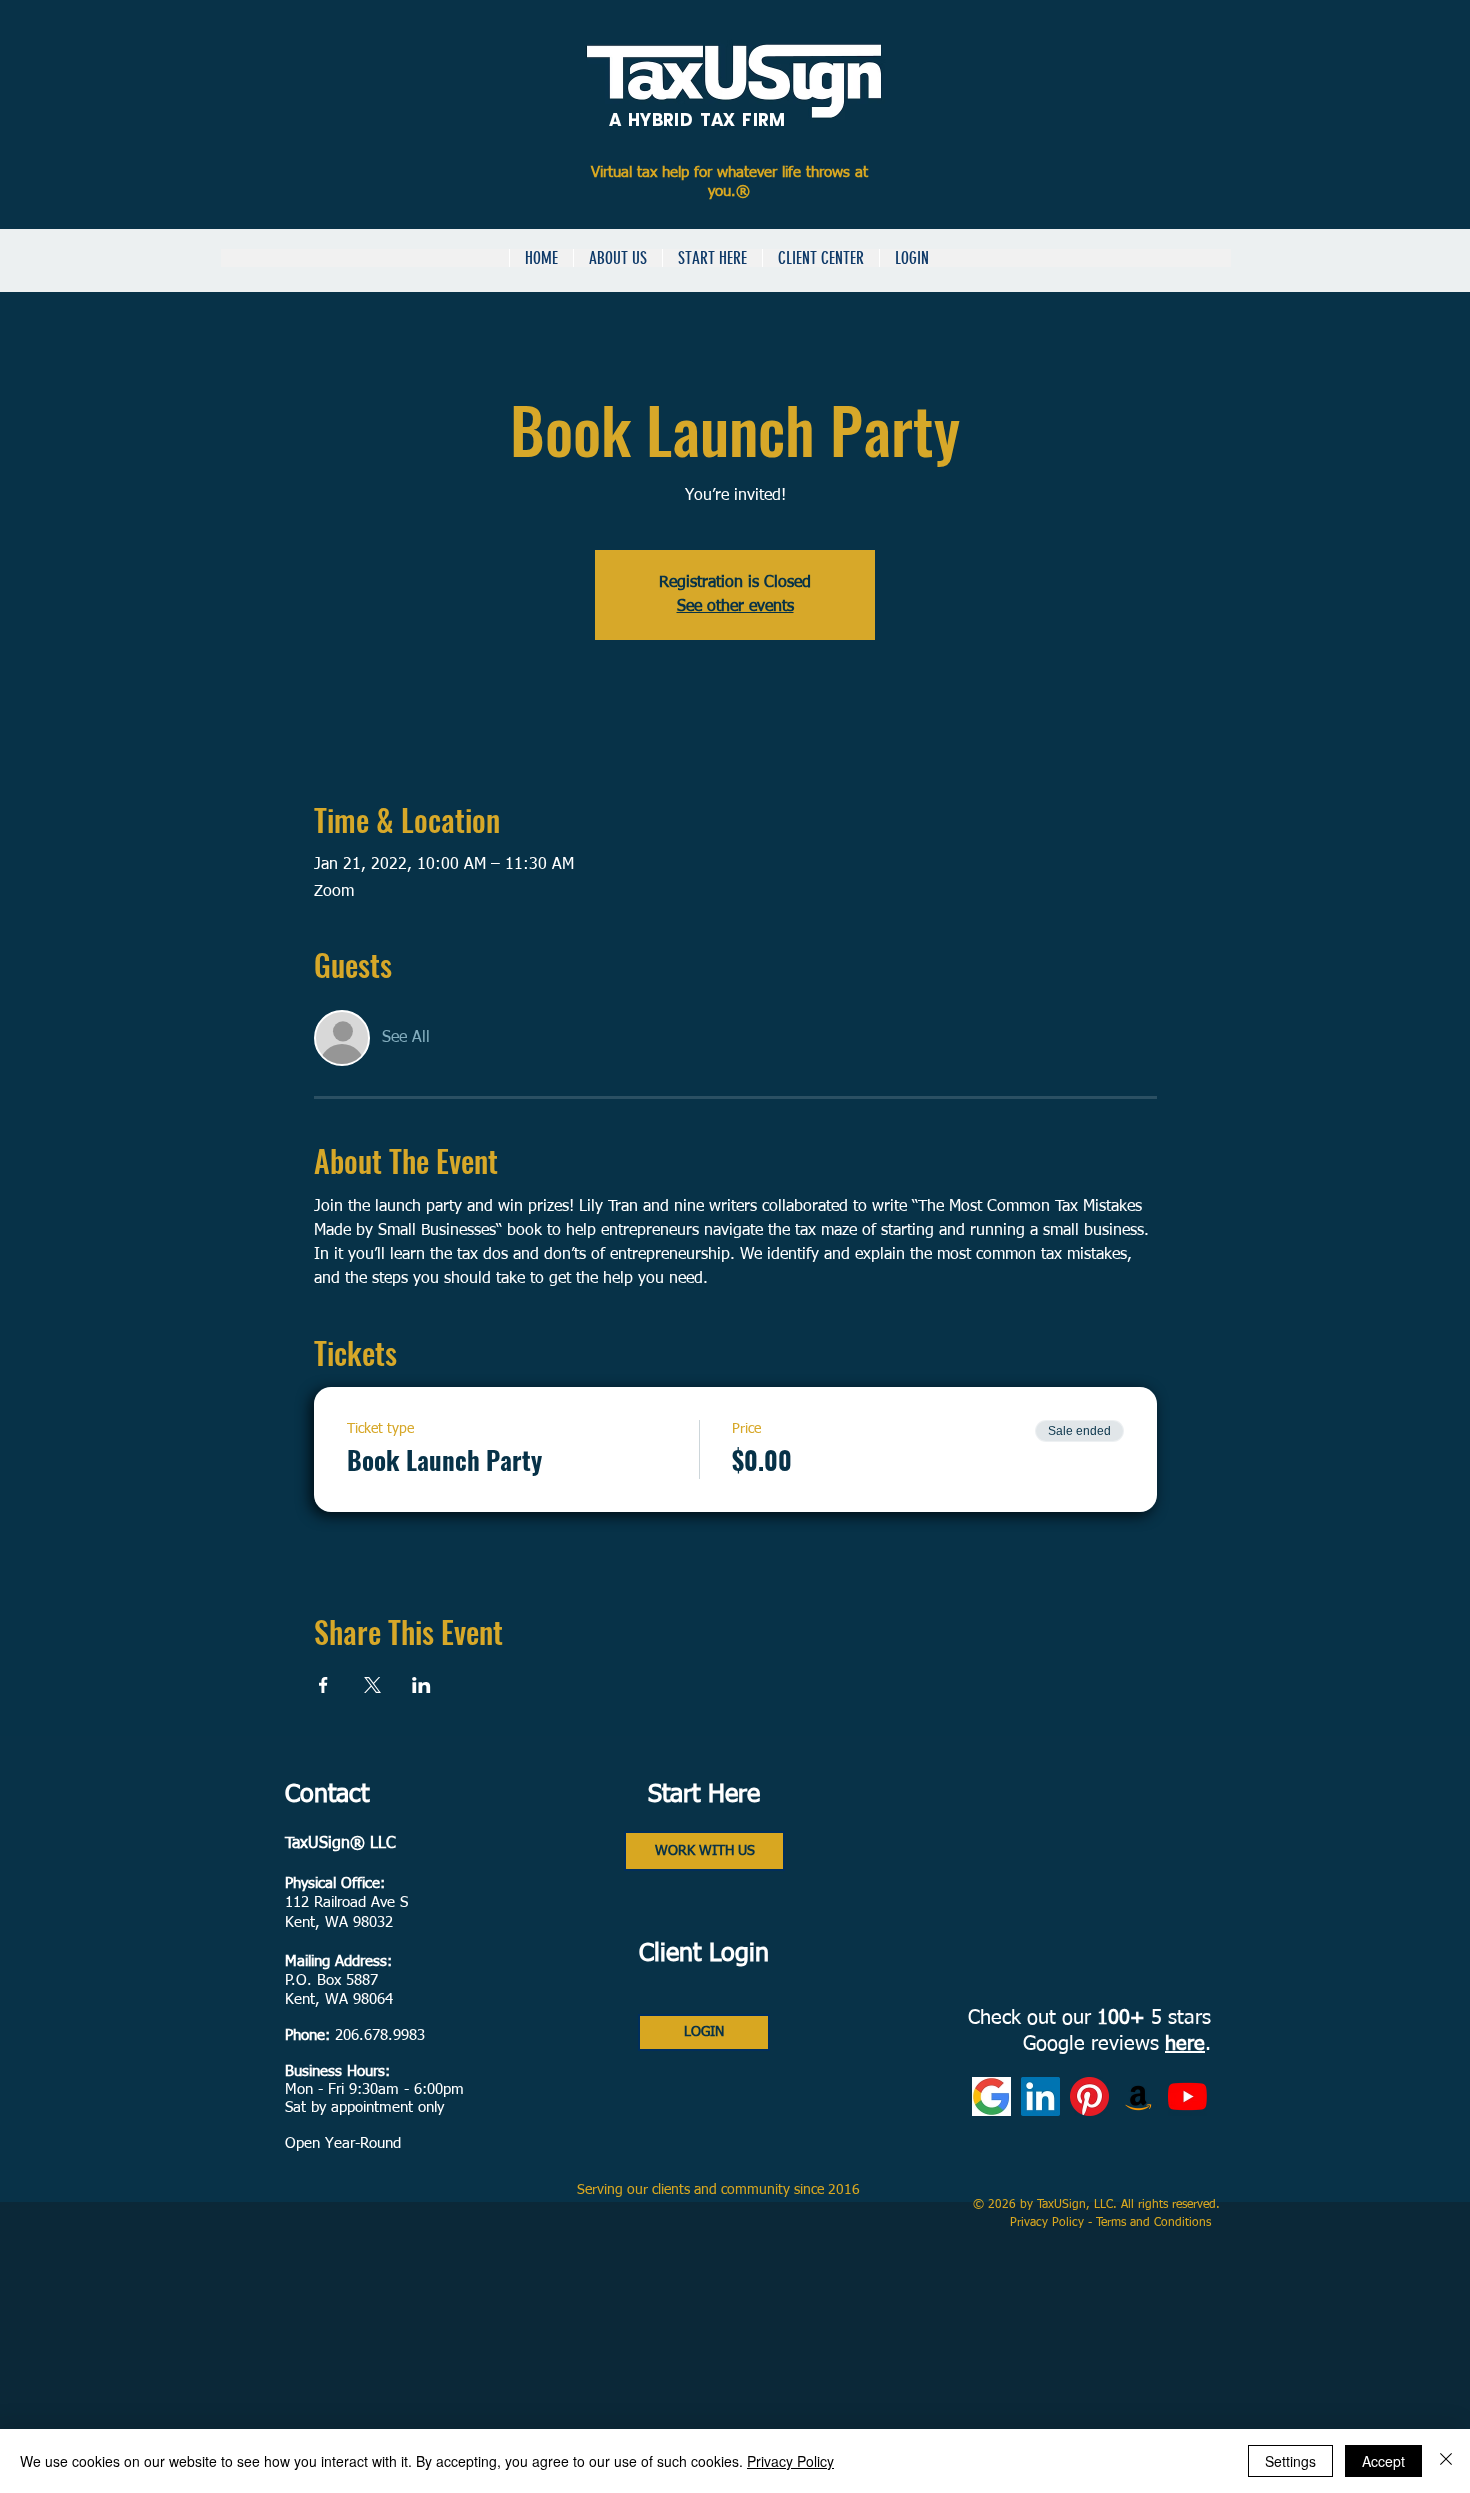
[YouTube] (1187, 2096)
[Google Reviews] (991, 2096)
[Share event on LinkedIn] (421, 1685)
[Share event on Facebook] (323, 1685)
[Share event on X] (372, 1685)
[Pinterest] (1089, 2096)
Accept (1383, 2461)
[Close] (1446, 2461)
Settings (1290, 2461)
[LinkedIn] (1040, 2096)
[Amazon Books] (1138, 2096)
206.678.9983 (380, 2035)
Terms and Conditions (1155, 2223)
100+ (1121, 2018)
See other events (735, 607)
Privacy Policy (1049, 2223)
